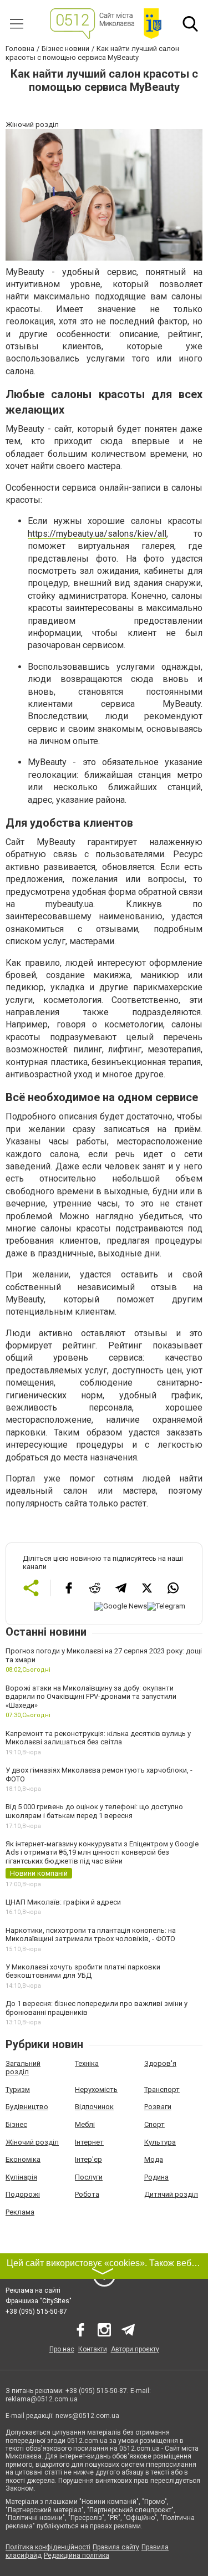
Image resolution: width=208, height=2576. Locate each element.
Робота (87, 2194)
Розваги (158, 2107)
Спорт (154, 2124)
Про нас (62, 2349)
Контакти (93, 2349)
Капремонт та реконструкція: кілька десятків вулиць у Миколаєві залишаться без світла (98, 1738)
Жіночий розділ (32, 2142)
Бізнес (16, 2124)
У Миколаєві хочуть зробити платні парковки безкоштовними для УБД (83, 1971)
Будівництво (27, 2107)
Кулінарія (21, 2177)
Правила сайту (116, 2547)
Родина (156, 2177)
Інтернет (89, 2142)
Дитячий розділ (171, 2194)
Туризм (18, 2089)
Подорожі (23, 2194)
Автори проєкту (135, 2349)
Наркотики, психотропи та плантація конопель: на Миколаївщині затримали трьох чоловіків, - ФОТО (91, 1935)
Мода (154, 2159)
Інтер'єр (88, 2159)
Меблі (85, 2124)
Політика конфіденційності (48, 2547)
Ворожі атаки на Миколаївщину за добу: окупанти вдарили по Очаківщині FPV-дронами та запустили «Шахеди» (91, 1697)
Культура (160, 2142)
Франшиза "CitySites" (39, 2301)
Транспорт (162, 2089)
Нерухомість (96, 2089)
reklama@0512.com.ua (42, 2399)
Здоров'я (160, 2063)
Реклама (20, 2212)
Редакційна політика (77, 2555)
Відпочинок (94, 2107)
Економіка (23, 2159)
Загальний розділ (23, 2068)
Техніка (87, 2063)
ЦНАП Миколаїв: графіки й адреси (63, 1902)
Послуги (89, 2177)
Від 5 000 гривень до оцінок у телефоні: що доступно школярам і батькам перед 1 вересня (94, 1811)
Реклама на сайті (33, 2290)
